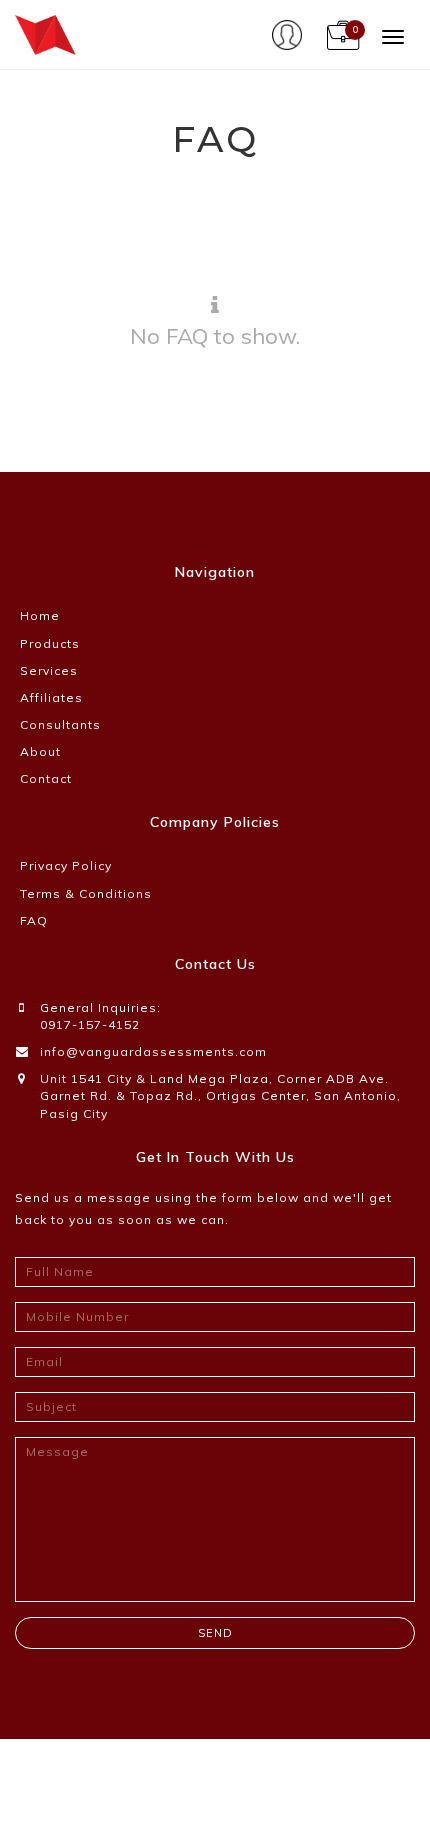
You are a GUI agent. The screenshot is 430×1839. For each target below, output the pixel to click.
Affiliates (51, 697)
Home (40, 615)
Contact (46, 778)
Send (215, 1633)
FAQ (34, 920)
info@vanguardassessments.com (153, 1051)
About (40, 751)
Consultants (60, 724)
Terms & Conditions (86, 893)
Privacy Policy (66, 865)
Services (49, 670)
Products (50, 643)
